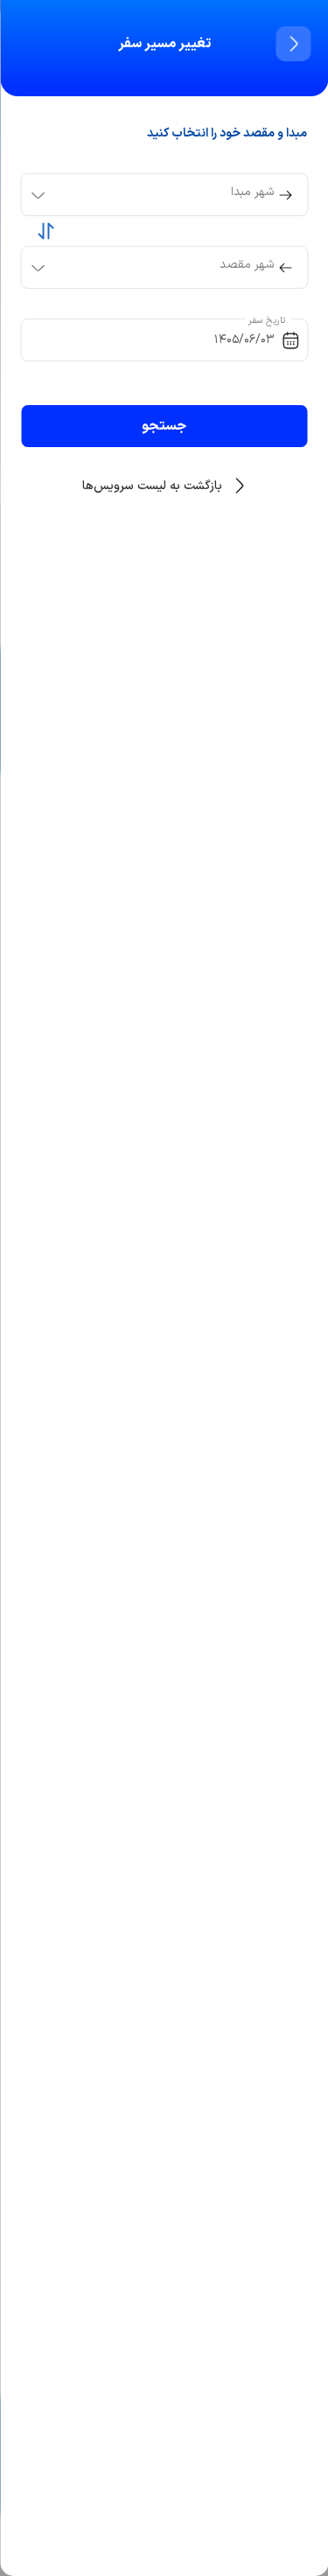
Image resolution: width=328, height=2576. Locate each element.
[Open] (38, 195)
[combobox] (149, 195)
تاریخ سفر (268, 321)
